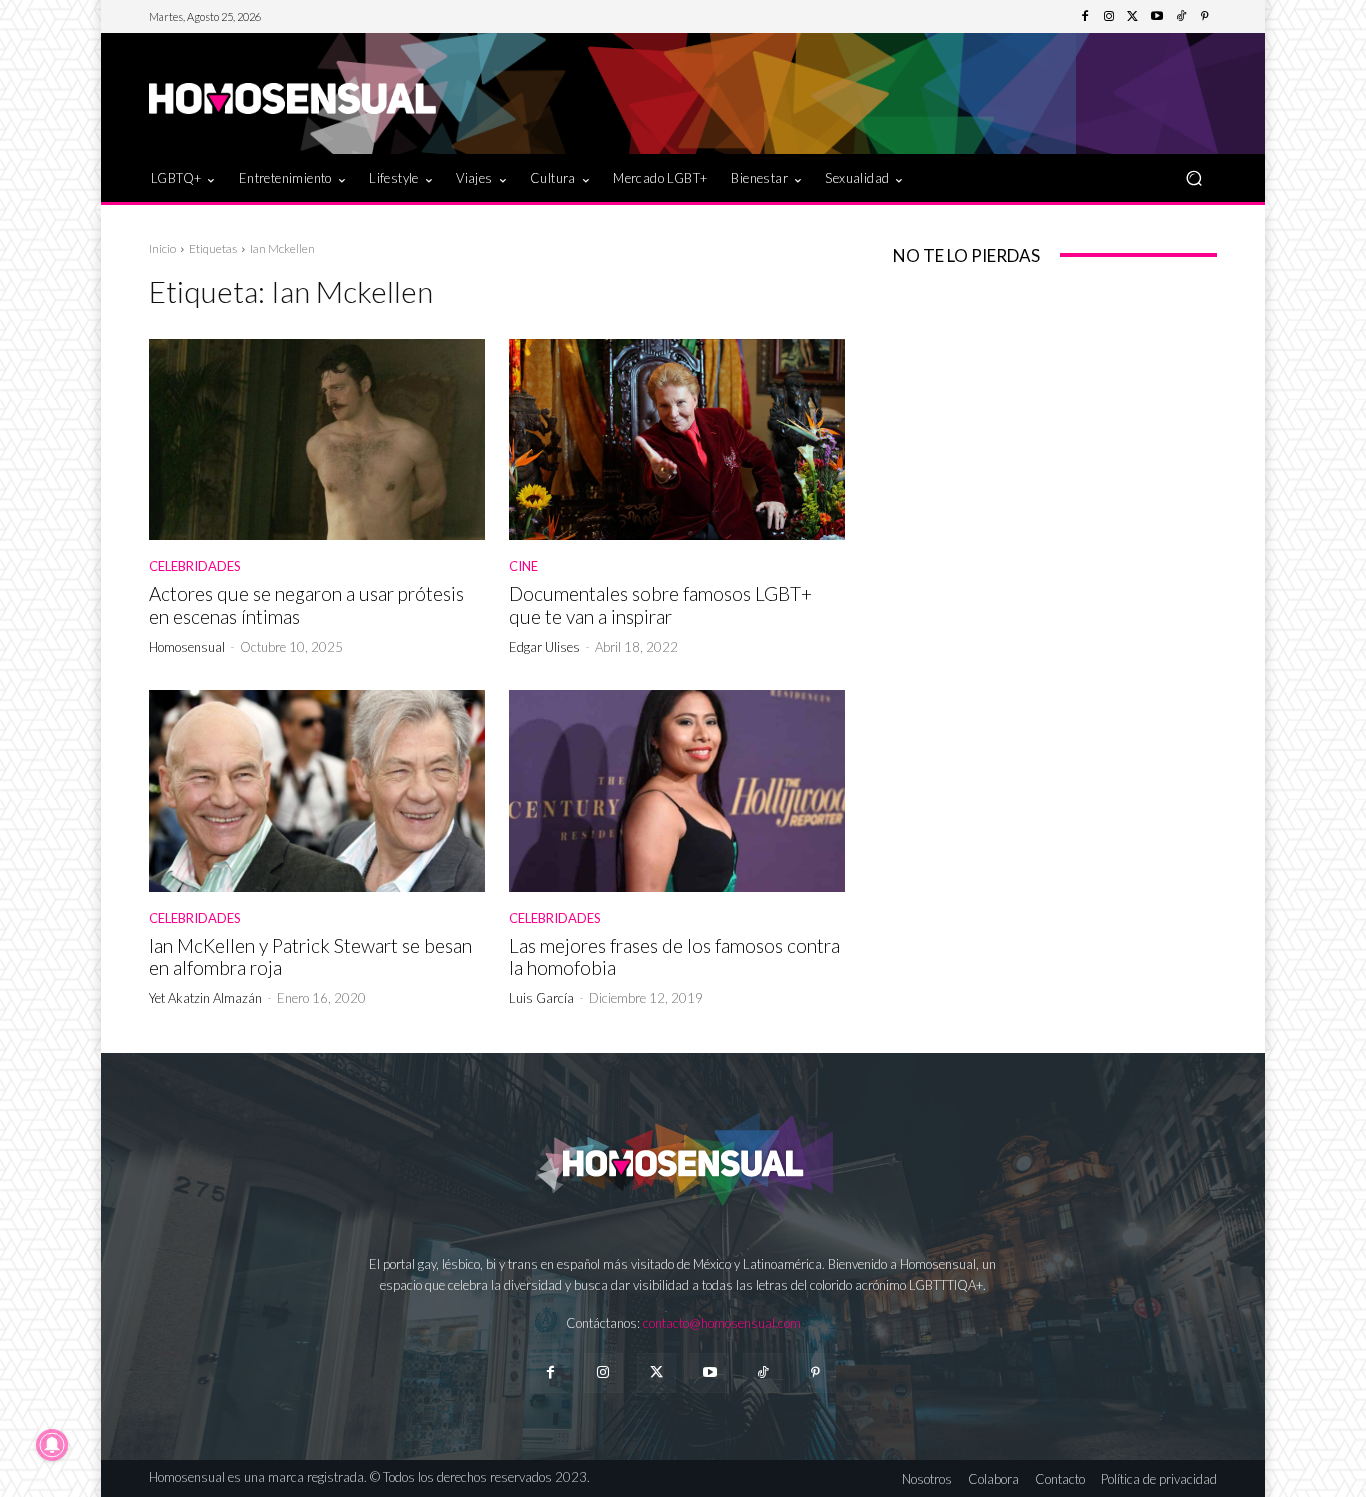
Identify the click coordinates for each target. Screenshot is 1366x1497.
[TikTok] (1181, 17)
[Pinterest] (1205, 17)
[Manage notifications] (52, 1445)
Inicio (162, 248)
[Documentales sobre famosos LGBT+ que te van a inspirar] (677, 440)
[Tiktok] (762, 1372)
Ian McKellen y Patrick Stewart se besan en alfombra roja (310, 957)
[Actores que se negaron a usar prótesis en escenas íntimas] (317, 440)
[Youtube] (1157, 17)
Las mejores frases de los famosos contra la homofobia (674, 957)
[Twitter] (1133, 17)
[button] (1193, 177)
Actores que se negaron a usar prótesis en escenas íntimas (306, 605)
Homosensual (187, 647)
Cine (523, 566)
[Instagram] (1109, 17)
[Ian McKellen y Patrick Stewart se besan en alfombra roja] (317, 791)
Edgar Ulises (544, 647)
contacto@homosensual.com (722, 1323)
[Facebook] (1085, 17)
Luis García (541, 998)
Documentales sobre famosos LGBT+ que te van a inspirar (660, 605)
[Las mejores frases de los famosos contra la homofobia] (677, 791)
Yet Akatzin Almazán (205, 998)
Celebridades (195, 566)
